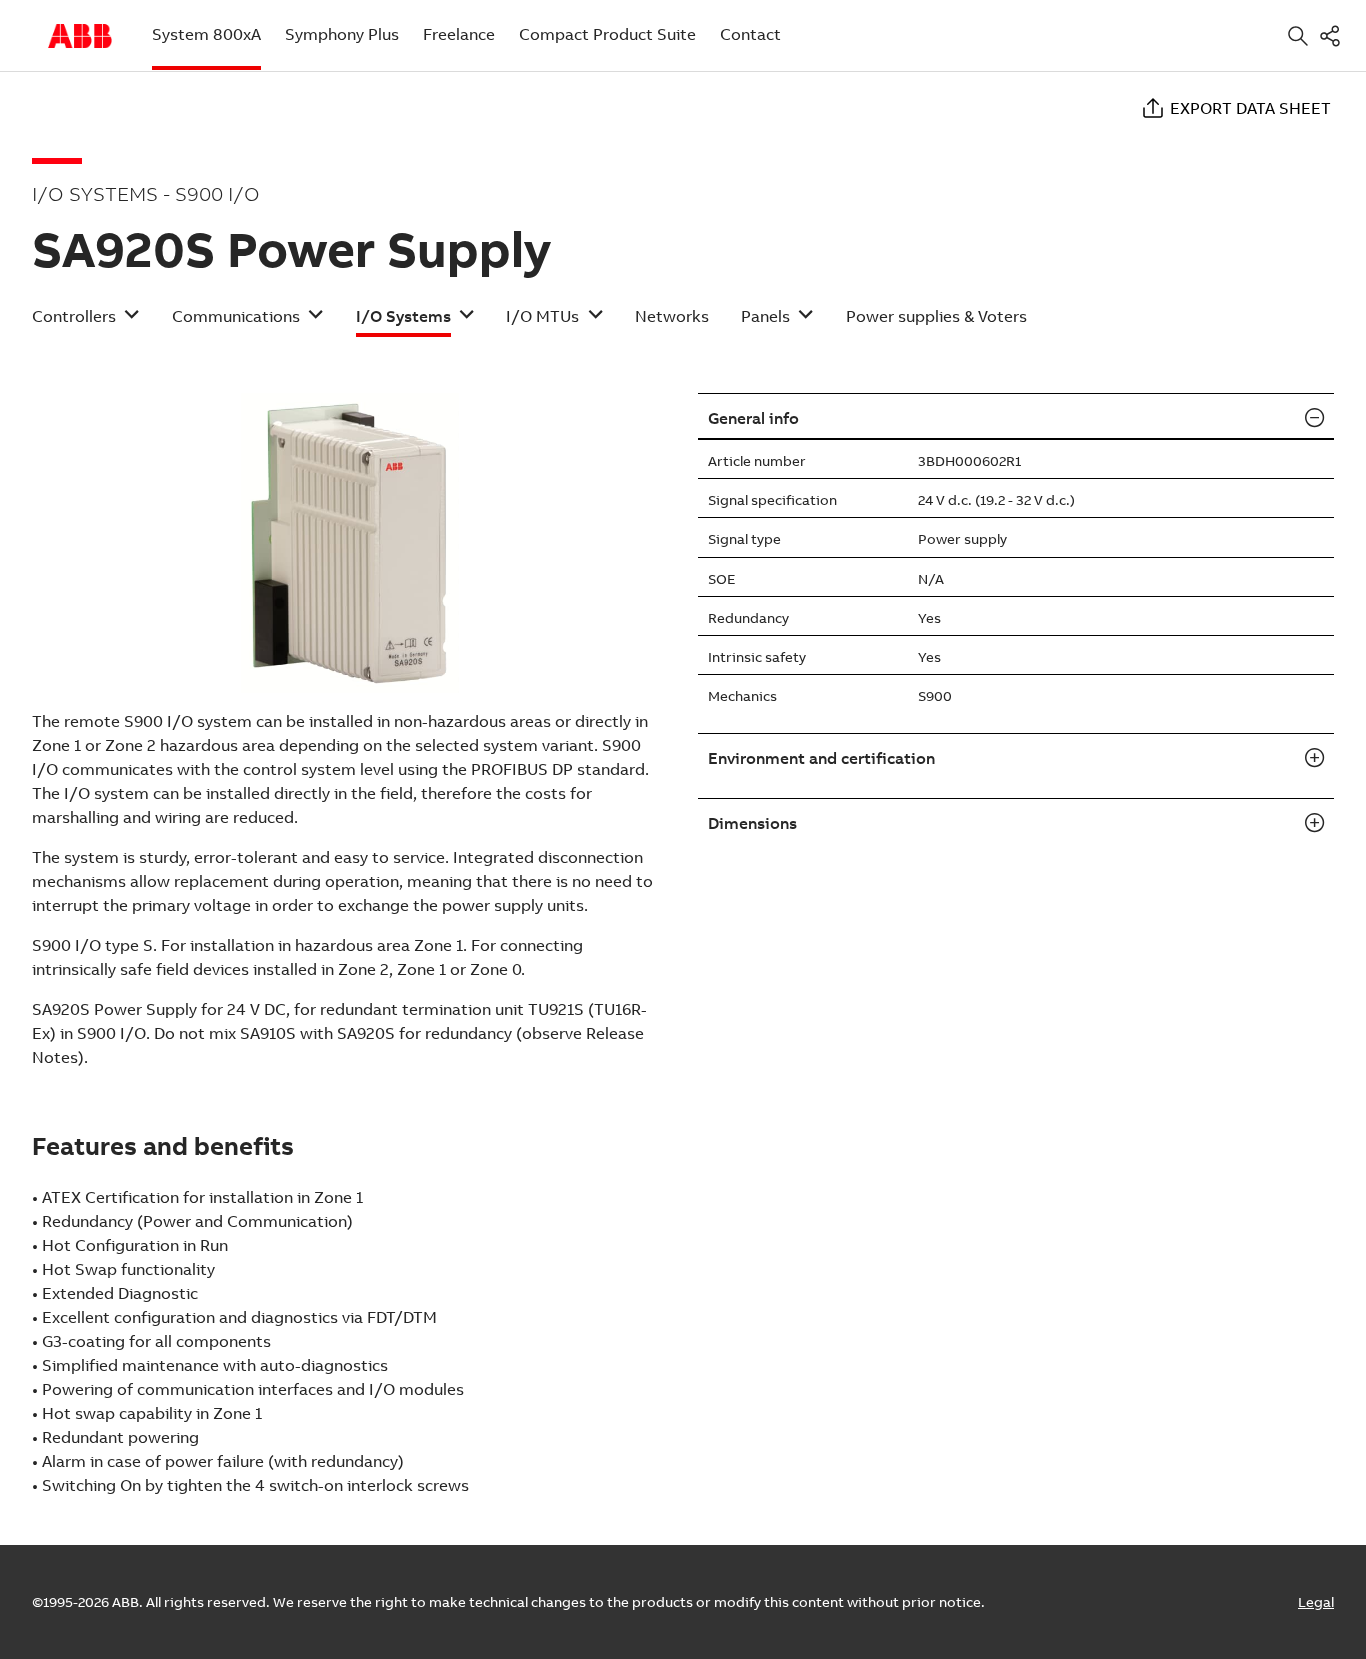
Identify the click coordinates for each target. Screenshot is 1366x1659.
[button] (86, 322)
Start (80, 36)
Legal (1316, 1602)
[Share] (1334, 35)
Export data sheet (1250, 108)
